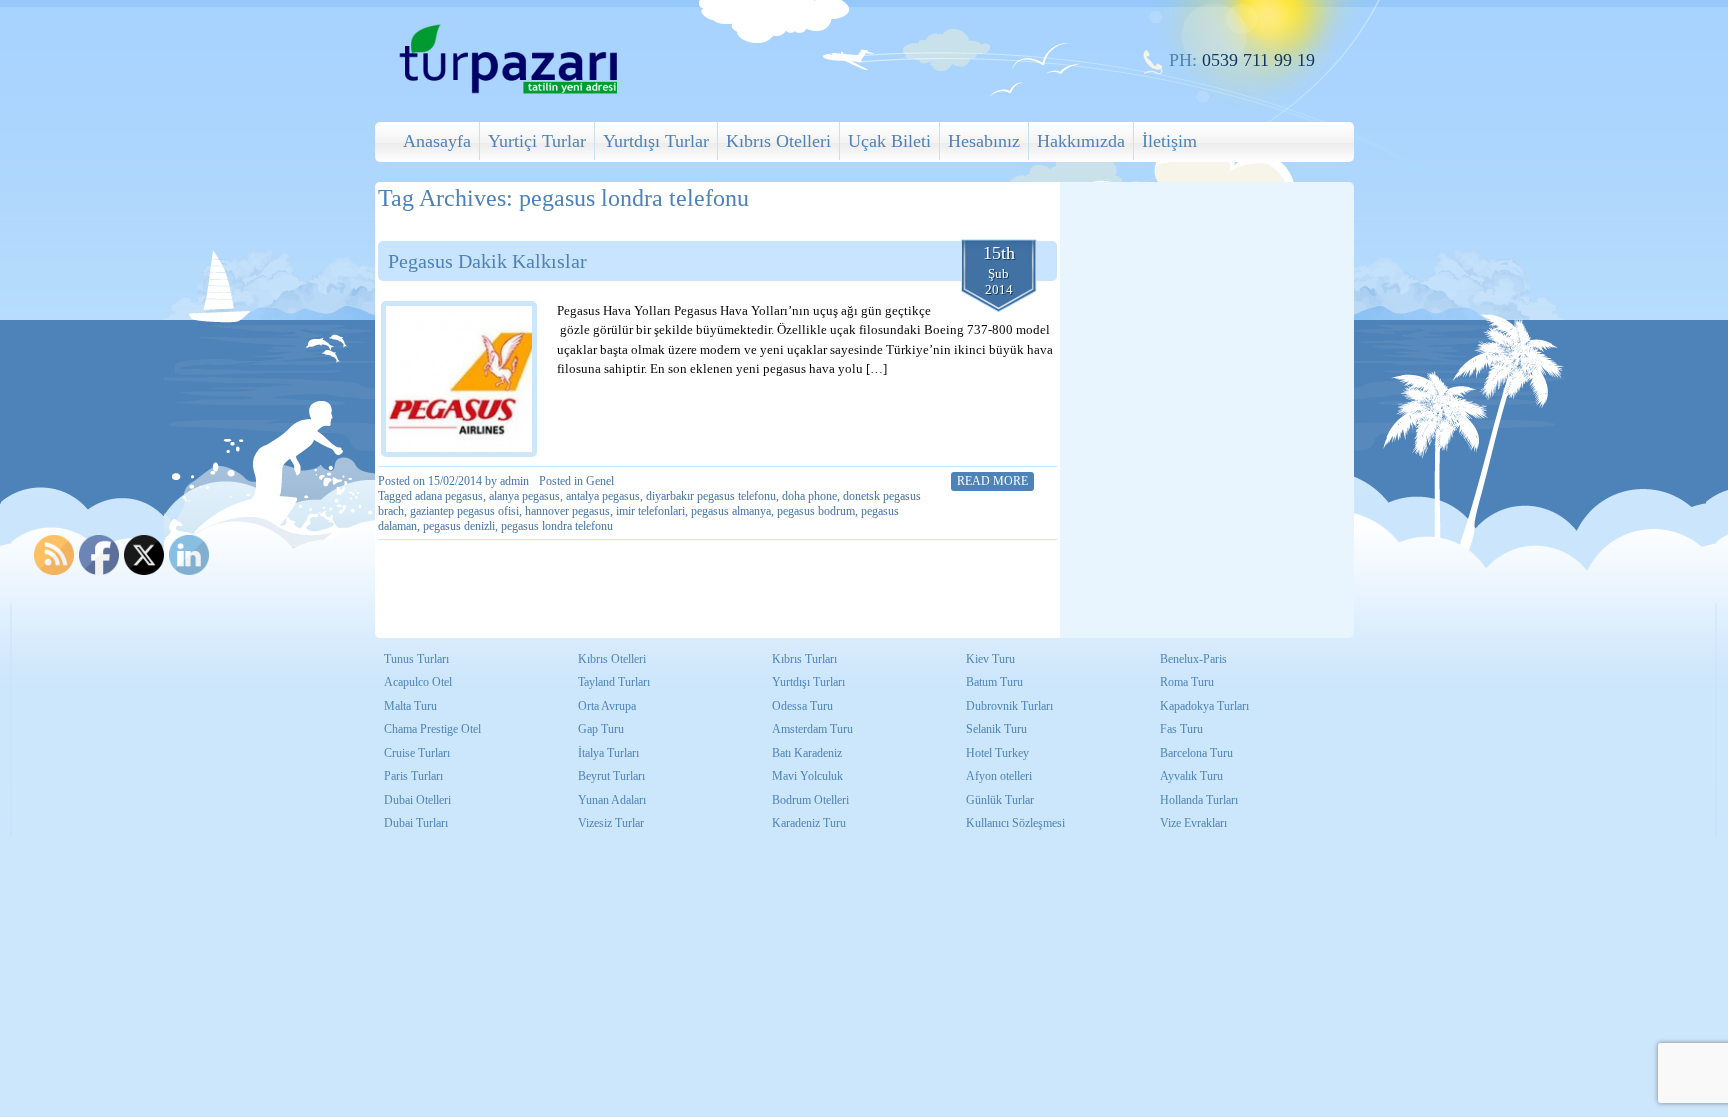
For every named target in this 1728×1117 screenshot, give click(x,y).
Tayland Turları (614, 682)
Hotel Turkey (997, 753)
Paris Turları (413, 776)
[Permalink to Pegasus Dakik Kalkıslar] (459, 379)
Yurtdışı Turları (808, 682)
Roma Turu (1187, 682)
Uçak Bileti (889, 141)
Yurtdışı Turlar (656, 141)
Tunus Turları (416, 659)
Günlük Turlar (1000, 800)
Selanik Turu (996, 729)
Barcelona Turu (1196, 753)
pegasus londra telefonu (557, 526)
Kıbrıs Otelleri (778, 141)
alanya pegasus (524, 496)
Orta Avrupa (607, 706)
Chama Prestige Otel (432, 729)
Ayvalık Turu (1191, 776)
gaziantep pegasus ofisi (464, 511)
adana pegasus (449, 496)
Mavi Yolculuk (807, 776)
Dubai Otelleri (417, 800)
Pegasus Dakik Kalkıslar (487, 261)
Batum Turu (994, 682)
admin (514, 481)
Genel (600, 481)
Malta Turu (410, 706)
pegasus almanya (731, 511)
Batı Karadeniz (807, 753)
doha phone (809, 496)
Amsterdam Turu (812, 729)
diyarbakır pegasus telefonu (711, 496)
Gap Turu (601, 729)
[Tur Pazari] (508, 91)
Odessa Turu (802, 706)
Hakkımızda (1081, 141)
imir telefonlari (650, 511)
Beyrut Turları (611, 776)
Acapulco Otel (418, 682)
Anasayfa (437, 141)
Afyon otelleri (999, 776)
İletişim (1169, 141)
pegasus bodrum (816, 511)
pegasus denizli (459, 526)
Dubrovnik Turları (1009, 706)
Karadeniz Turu (809, 823)
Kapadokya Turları (1204, 706)
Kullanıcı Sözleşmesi (1015, 823)
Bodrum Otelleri (810, 800)
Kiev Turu (990, 659)
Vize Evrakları (1193, 823)
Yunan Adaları (612, 800)
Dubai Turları (416, 823)
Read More (992, 481)
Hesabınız (984, 141)
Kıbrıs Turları (804, 659)
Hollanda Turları (1199, 800)
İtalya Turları (608, 753)
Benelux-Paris (1193, 659)
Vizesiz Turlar (611, 823)
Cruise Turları (417, 753)
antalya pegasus (603, 496)
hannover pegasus (567, 511)
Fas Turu (1181, 729)
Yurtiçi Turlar (537, 141)
